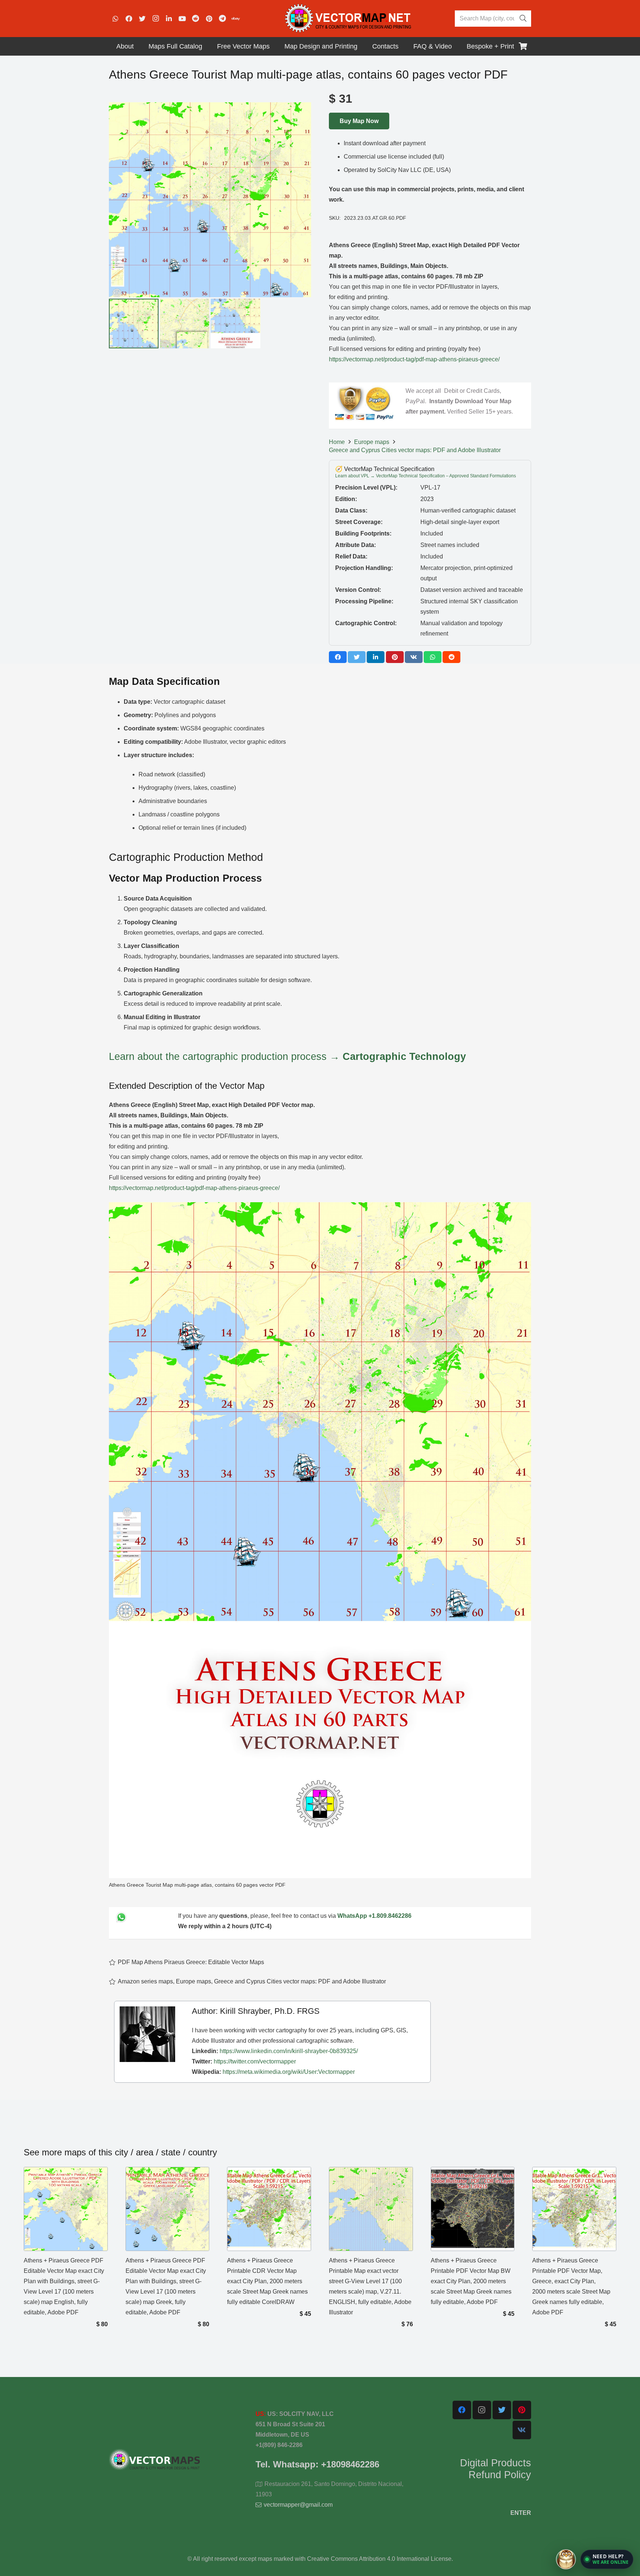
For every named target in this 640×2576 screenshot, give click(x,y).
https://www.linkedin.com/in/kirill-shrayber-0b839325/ (289, 2051)
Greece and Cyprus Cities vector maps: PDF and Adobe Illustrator (415, 450)
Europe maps (372, 442)
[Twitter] (142, 19)
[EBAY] (236, 19)
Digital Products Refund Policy (496, 2469)
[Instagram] (156, 19)
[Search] (523, 19)
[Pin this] (395, 657)
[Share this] (338, 657)
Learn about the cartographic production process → (287, 1056)
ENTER (521, 2513)
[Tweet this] (357, 657)
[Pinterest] (209, 19)
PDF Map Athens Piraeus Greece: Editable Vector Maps (191, 1962)
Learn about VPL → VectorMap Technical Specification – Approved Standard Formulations (426, 476)
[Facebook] (129, 19)
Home (337, 442)
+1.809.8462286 (390, 1916)
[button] (607, 2559)
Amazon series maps (145, 1981)
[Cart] (523, 46)
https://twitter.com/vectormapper (255, 2061)
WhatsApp (352, 1916)
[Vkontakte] (522, 2430)
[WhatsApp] (116, 19)
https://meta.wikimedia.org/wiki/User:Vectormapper (289, 2072)
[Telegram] (222, 19)
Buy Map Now (359, 121)
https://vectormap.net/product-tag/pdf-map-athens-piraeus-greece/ (414, 359)
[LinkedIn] (169, 19)
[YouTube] (182, 19)
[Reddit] (196, 19)
